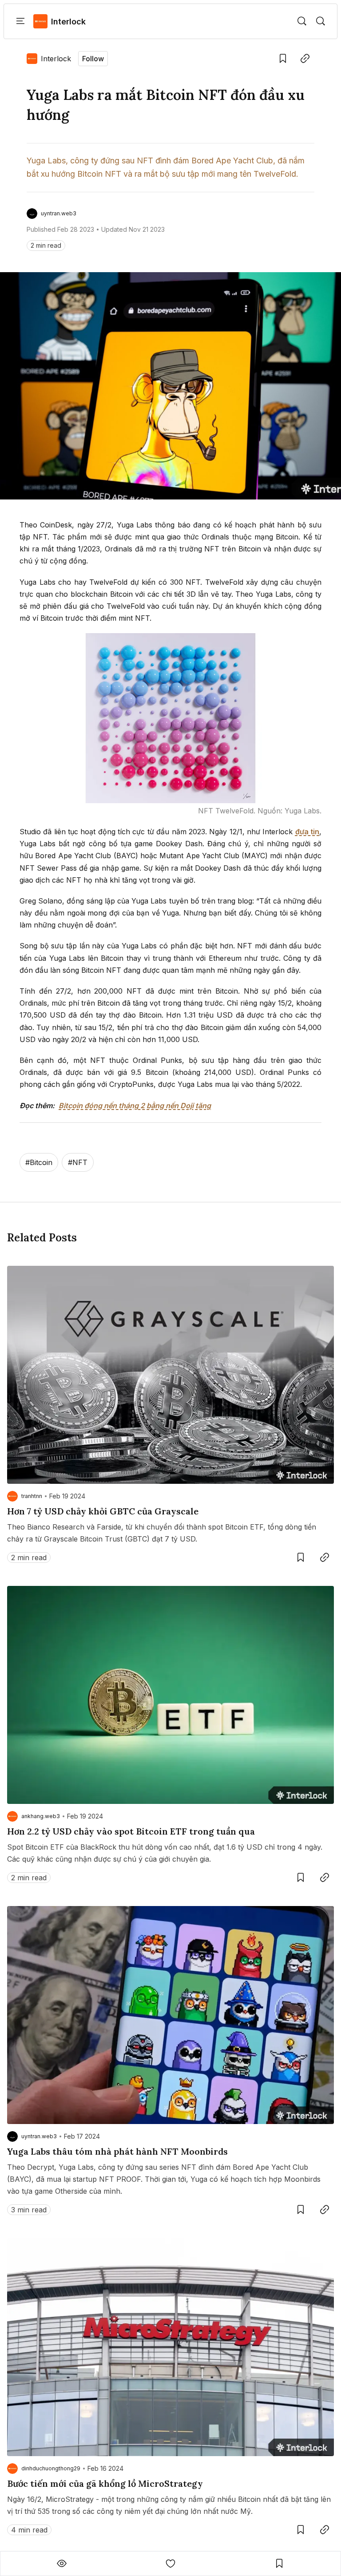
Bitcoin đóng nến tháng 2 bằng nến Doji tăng (135, 1106)
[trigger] (302, 21)
